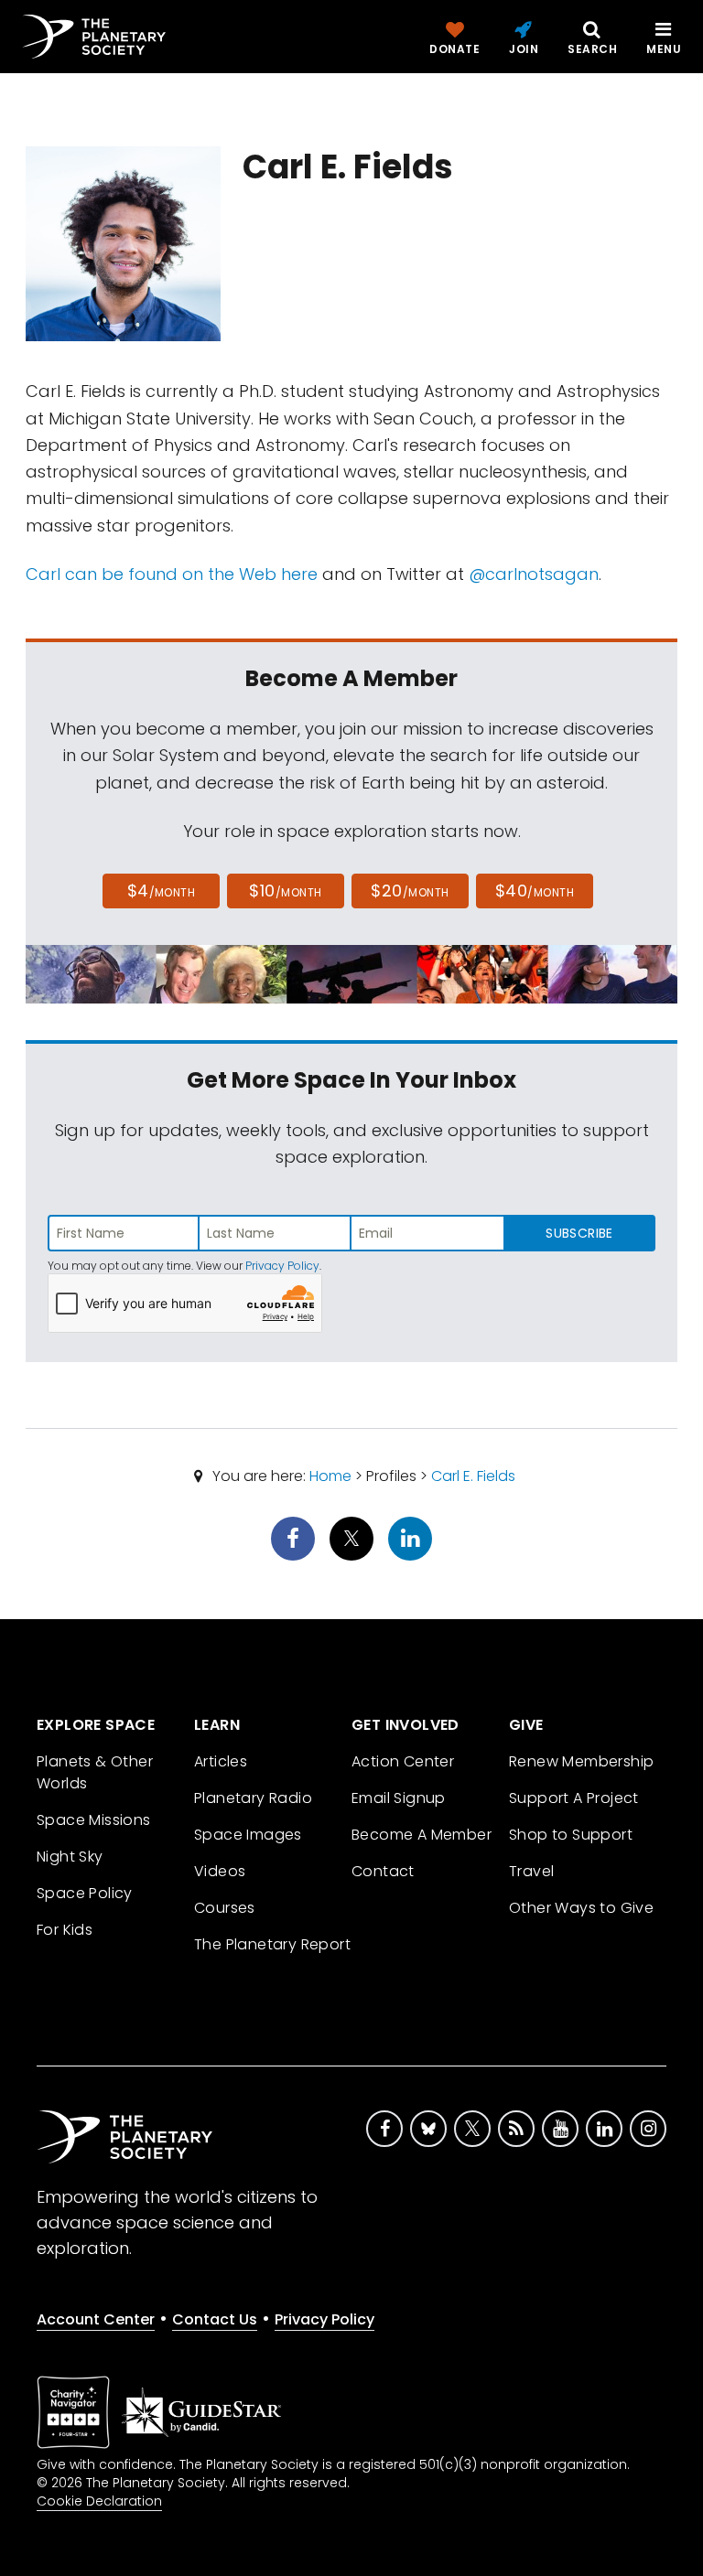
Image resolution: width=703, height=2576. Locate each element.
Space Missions (94, 1820)
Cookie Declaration (99, 2501)
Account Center (96, 2319)
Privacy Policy (282, 1266)
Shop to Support (571, 1835)
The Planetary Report (272, 1944)
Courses (225, 1908)
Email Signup (399, 1798)
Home (330, 1476)
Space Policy (85, 1893)
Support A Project (574, 1798)
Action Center (403, 1761)
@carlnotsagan (534, 574)
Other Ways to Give (581, 1908)
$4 (162, 891)
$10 (285, 891)
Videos (220, 1871)
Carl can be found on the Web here (172, 574)
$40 (535, 891)
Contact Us (215, 2319)
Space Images (248, 1835)
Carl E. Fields (473, 1476)
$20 (410, 891)
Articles (221, 1761)
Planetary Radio (253, 1798)
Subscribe (579, 1233)
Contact (383, 1871)
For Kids (65, 1930)
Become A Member (422, 1835)
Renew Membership (581, 1761)
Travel (531, 1871)
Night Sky (70, 1857)
